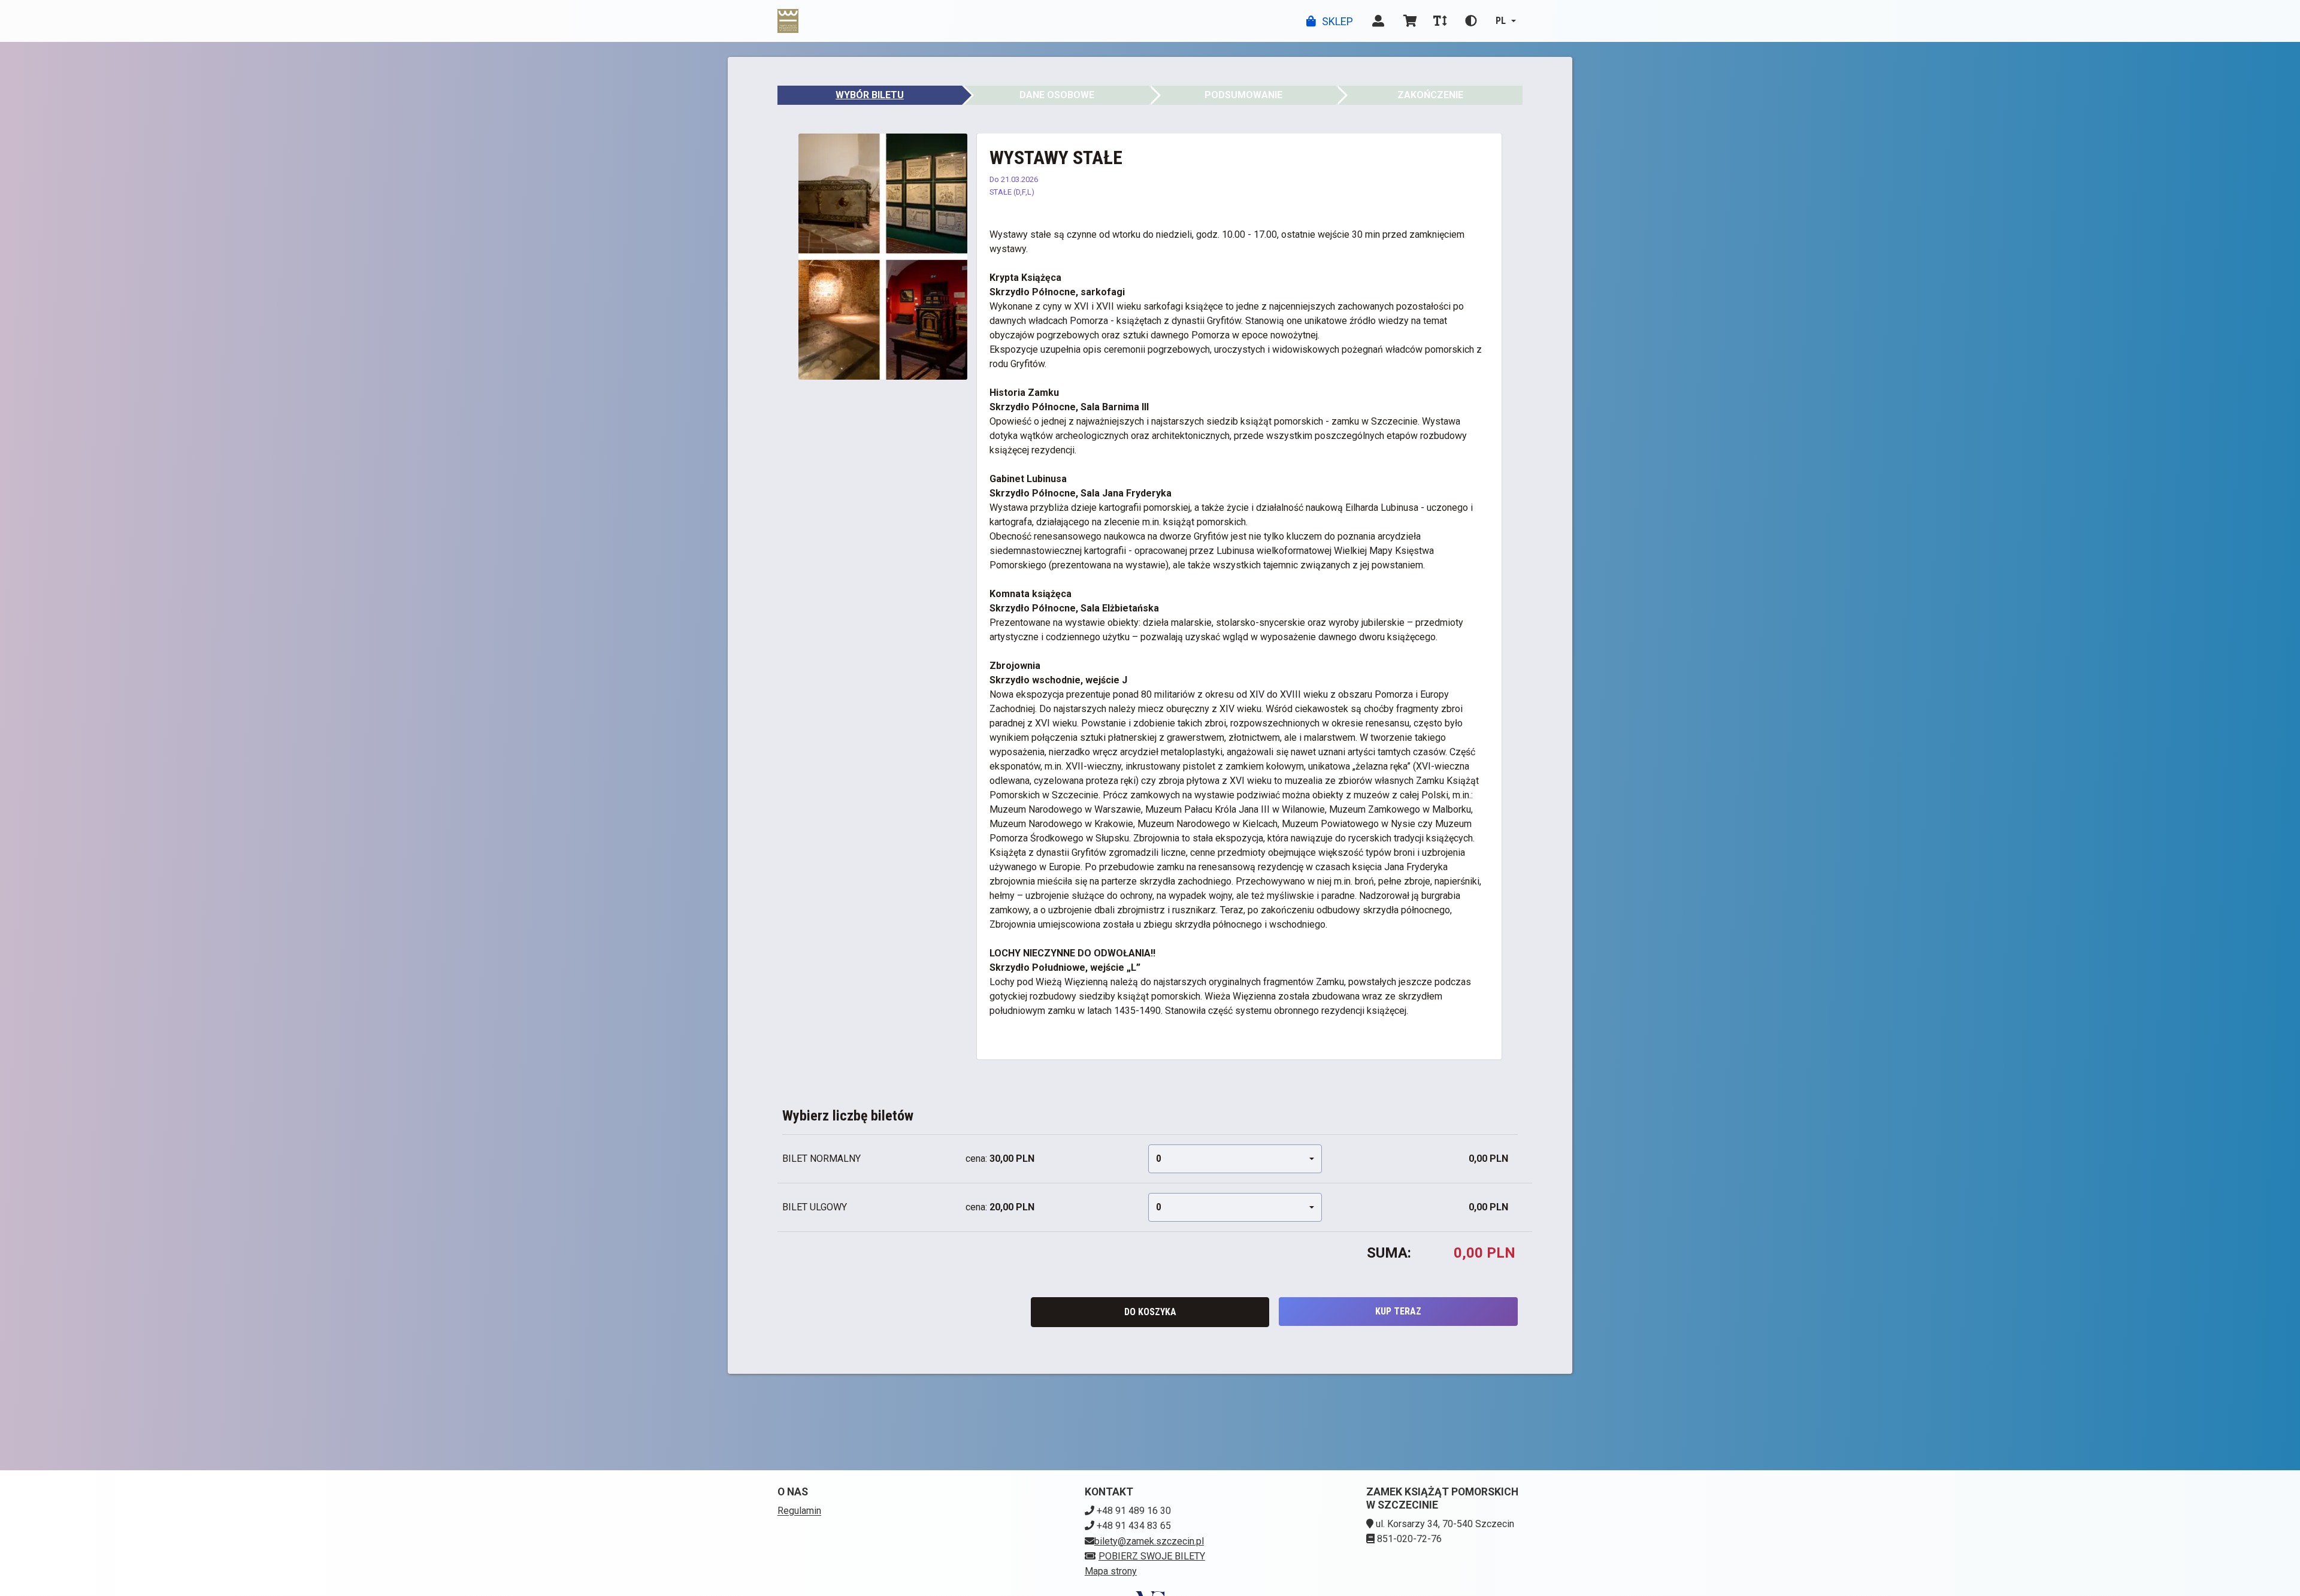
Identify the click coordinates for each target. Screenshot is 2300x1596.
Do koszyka (1150, 1312)
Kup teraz (1398, 1311)
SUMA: (1389, 1253)
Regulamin (799, 1511)
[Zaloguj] (1378, 21)
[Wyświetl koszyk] (1410, 21)
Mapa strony (1111, 1571)
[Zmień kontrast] (1471, 21)
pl (1501, 21)
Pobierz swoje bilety (1152, 1556)
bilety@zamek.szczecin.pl (1149, 1541)
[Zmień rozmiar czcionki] (1440, 21)
